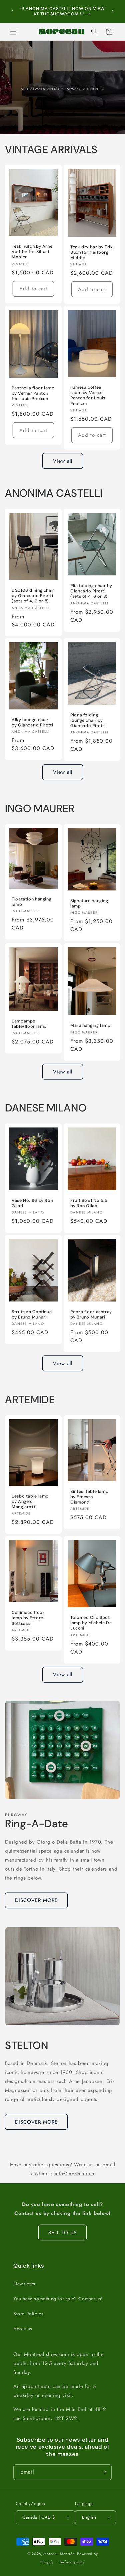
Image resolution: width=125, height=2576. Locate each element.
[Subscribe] (104, 2472)
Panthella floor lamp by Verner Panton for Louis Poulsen (33, 393)
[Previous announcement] (12, 11)
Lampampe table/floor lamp (29, 1024)
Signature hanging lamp (89, 903)
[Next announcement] (113, 11)
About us (23, 2329)
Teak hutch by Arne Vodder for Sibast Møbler (32, 252)
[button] (13, 32)
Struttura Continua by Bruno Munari (32, 1315)
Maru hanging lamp (90, 1025)
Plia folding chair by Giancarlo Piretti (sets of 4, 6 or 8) (91, 591)
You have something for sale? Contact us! (58, 2299)
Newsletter (25, 2284)
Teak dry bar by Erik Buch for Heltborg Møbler (92, 252)
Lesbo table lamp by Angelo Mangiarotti (30, 1502)
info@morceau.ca (74, 2174)
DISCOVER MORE (36, 1900)
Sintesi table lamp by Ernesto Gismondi (89, 1497)
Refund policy (72, 2562)
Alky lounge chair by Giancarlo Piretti (32, 722)
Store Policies (28, 2314)
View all (63, 461)
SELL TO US (62, 2233)
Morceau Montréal (60, 2554)
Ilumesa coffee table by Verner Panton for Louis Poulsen (88, 396)
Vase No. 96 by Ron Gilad (32, 1203)
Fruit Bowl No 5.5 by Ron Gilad (89, 1203)
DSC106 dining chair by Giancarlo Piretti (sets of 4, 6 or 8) (33, 596)
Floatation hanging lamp (31, 902)
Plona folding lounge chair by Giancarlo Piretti (88, 720)
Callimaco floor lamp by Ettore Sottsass (28, 1618)
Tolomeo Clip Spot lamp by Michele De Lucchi (91, 1623)
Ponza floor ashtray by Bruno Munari (91, 1315)
